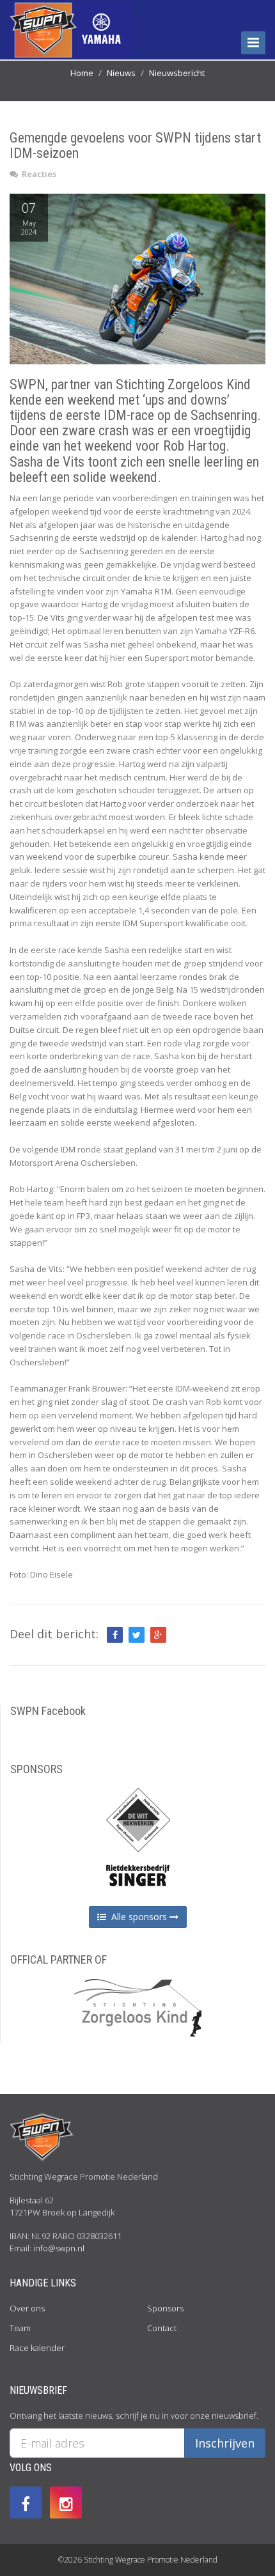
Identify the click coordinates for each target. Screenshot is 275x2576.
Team (20, 2328)
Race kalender (37, 2348)
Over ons (27, 2308)
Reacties (38, 174)
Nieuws (121, 73)
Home (82, 73)
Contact (162, 2328)
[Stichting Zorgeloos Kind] (138, 2006)
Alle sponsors (138, 1917)
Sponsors (165, 2308)
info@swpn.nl (59, 2248)
